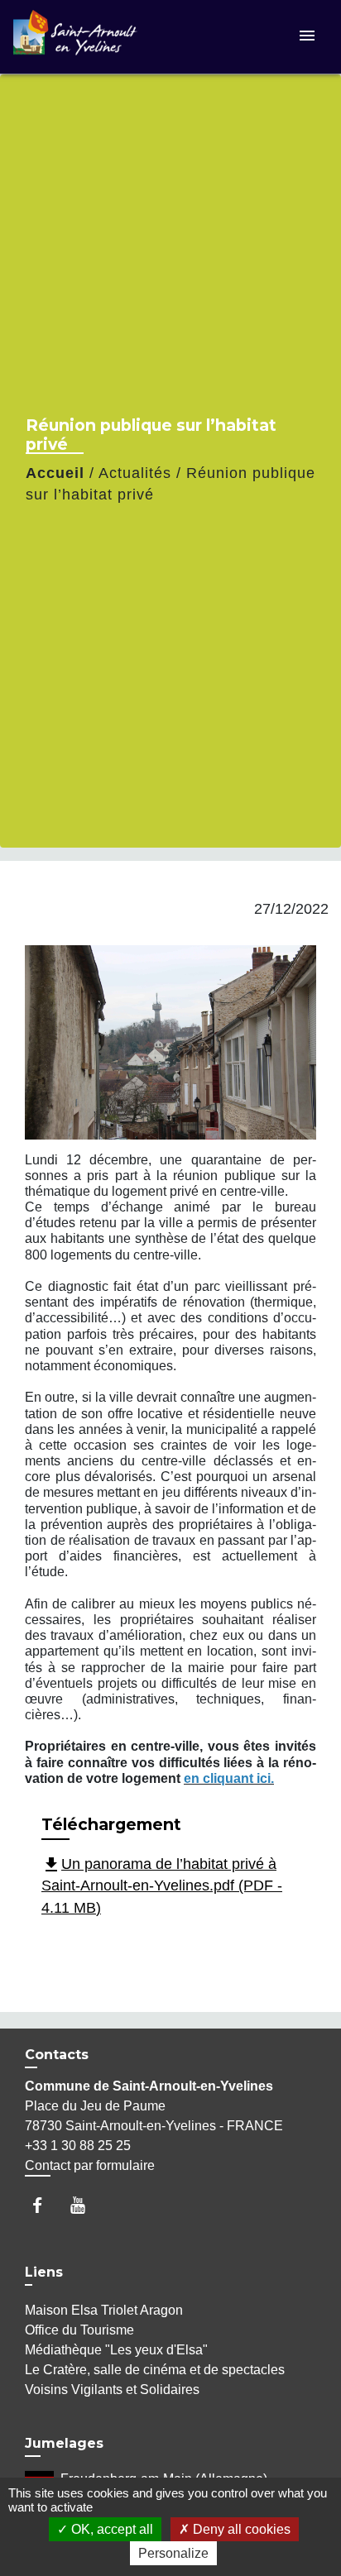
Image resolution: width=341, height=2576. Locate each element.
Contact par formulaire (90, 2165)
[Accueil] (75, 37)
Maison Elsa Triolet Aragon (104, 2310)
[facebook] (45, 2205)
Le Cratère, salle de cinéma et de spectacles (155, 2370)
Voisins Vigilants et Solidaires (112, 2390)
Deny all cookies (240, 2529)
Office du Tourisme (79, 2330)
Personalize (173, 2553)
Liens (44, 2272)
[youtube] (86, 2205)
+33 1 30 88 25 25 (78, 2146)
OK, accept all (110, 2529)
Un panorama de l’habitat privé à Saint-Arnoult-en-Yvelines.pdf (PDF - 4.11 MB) (162, 1886)
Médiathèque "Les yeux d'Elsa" (116, 2350)
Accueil (55, 473)
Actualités (135, 473)
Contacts (57, 2055)
